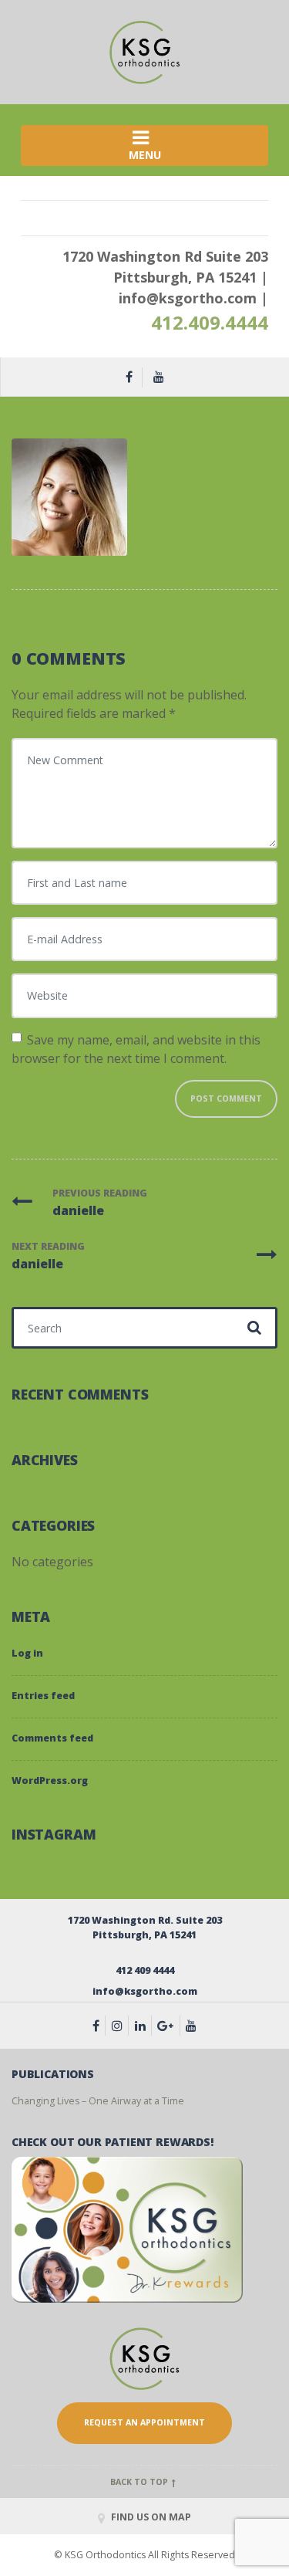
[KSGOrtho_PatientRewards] (127, 2229)
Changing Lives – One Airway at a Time (98, 2101)
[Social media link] (144, 2026)
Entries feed (43, 1696)
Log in (27, 1653)
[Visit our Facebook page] (99, 2026)
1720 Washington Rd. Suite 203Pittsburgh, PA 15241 (145, 1928)
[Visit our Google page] (169, 2026)
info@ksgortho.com (188, 298)
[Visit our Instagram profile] (121, 2026)
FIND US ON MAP (150, 2517)
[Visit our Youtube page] (191, 2026)
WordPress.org (50, 1781)
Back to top (140, 2482)
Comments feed (52, 1738)
